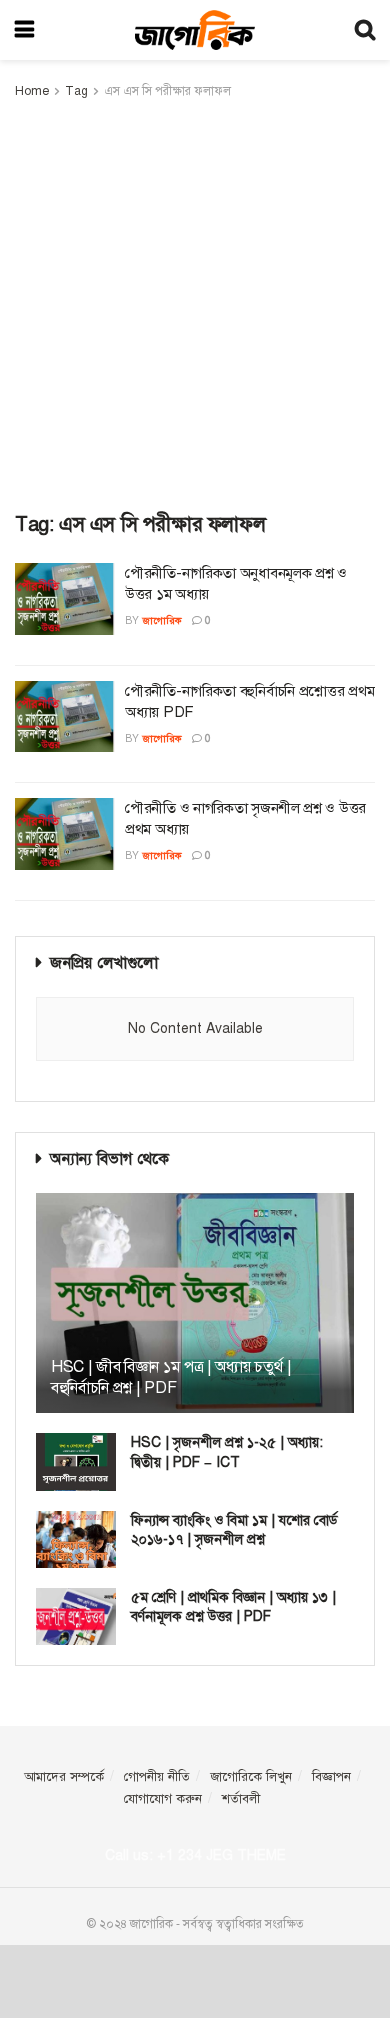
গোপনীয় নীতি (157, 1777)
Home (32, 91)
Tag (76, 91)
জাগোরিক (162, 620)
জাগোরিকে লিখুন (251, 1777)
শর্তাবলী (241, 1799)
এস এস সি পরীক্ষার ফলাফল (167, 91)
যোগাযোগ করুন (163, 1799)
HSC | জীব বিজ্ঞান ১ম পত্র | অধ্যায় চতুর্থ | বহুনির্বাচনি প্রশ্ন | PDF (171, 1377)
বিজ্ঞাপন (331, 1777)
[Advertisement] (195, 307)
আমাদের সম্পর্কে (64, 1777)
